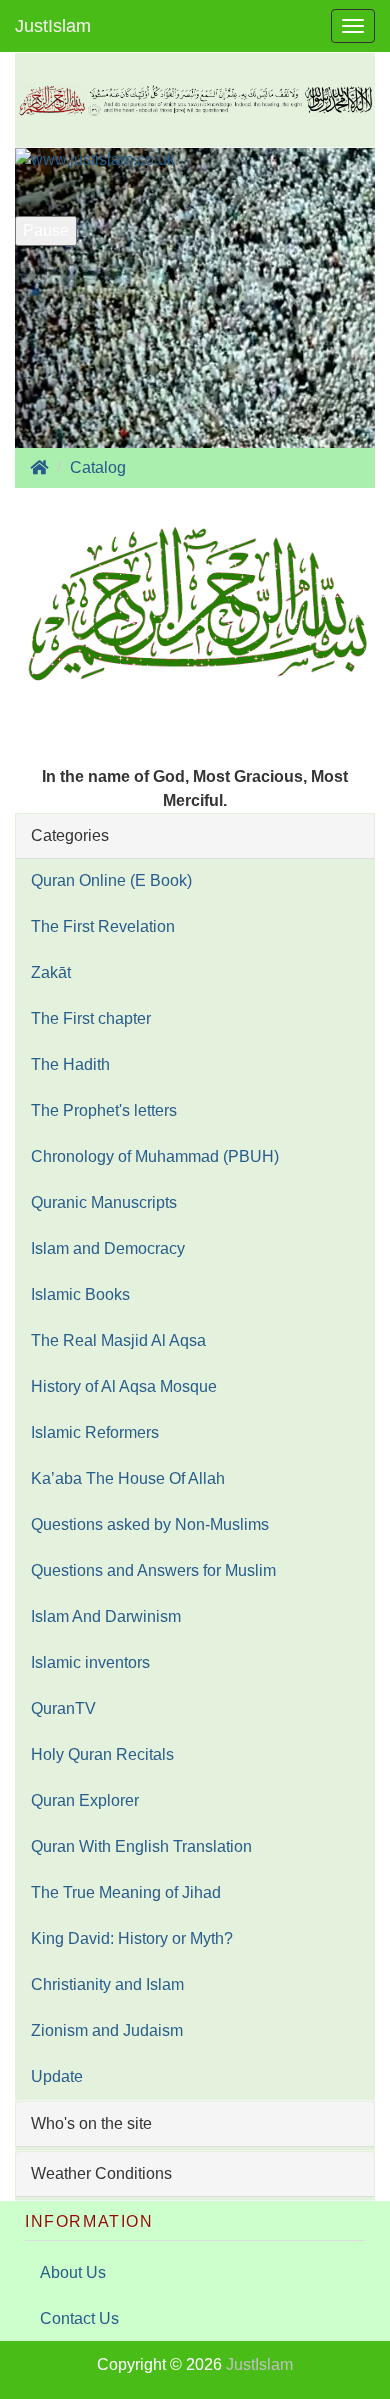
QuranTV (63, 1708)
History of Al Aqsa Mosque (124, 1386)
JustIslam (53, 26)
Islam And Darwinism (106, 1616)
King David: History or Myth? (132, 1938)
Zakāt (51, 972)
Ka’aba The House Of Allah (128, 1478)
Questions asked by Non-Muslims (150, 1524)
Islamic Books (80, 1294)
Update (57, 2076)
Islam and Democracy (108, 1248)
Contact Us (79, 2318)
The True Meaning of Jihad (126, 1892)
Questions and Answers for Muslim (153, 1570)
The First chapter (91, 1018)
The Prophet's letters (104, 1110)
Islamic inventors (90, 1662)
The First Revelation (103, 926)
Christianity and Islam (107, 1984)
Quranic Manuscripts (104, 1202)
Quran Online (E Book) (111, 880)
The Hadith (70, 1064)
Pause (46, 230)
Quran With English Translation (141, 1846)
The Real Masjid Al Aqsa (118, 1340)
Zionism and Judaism (107, 2030)
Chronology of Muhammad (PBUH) (155, 1156)
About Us (73, 2272)
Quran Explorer (85, 1800)
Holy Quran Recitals (102, 1754)
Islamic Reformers (95, 1432)
